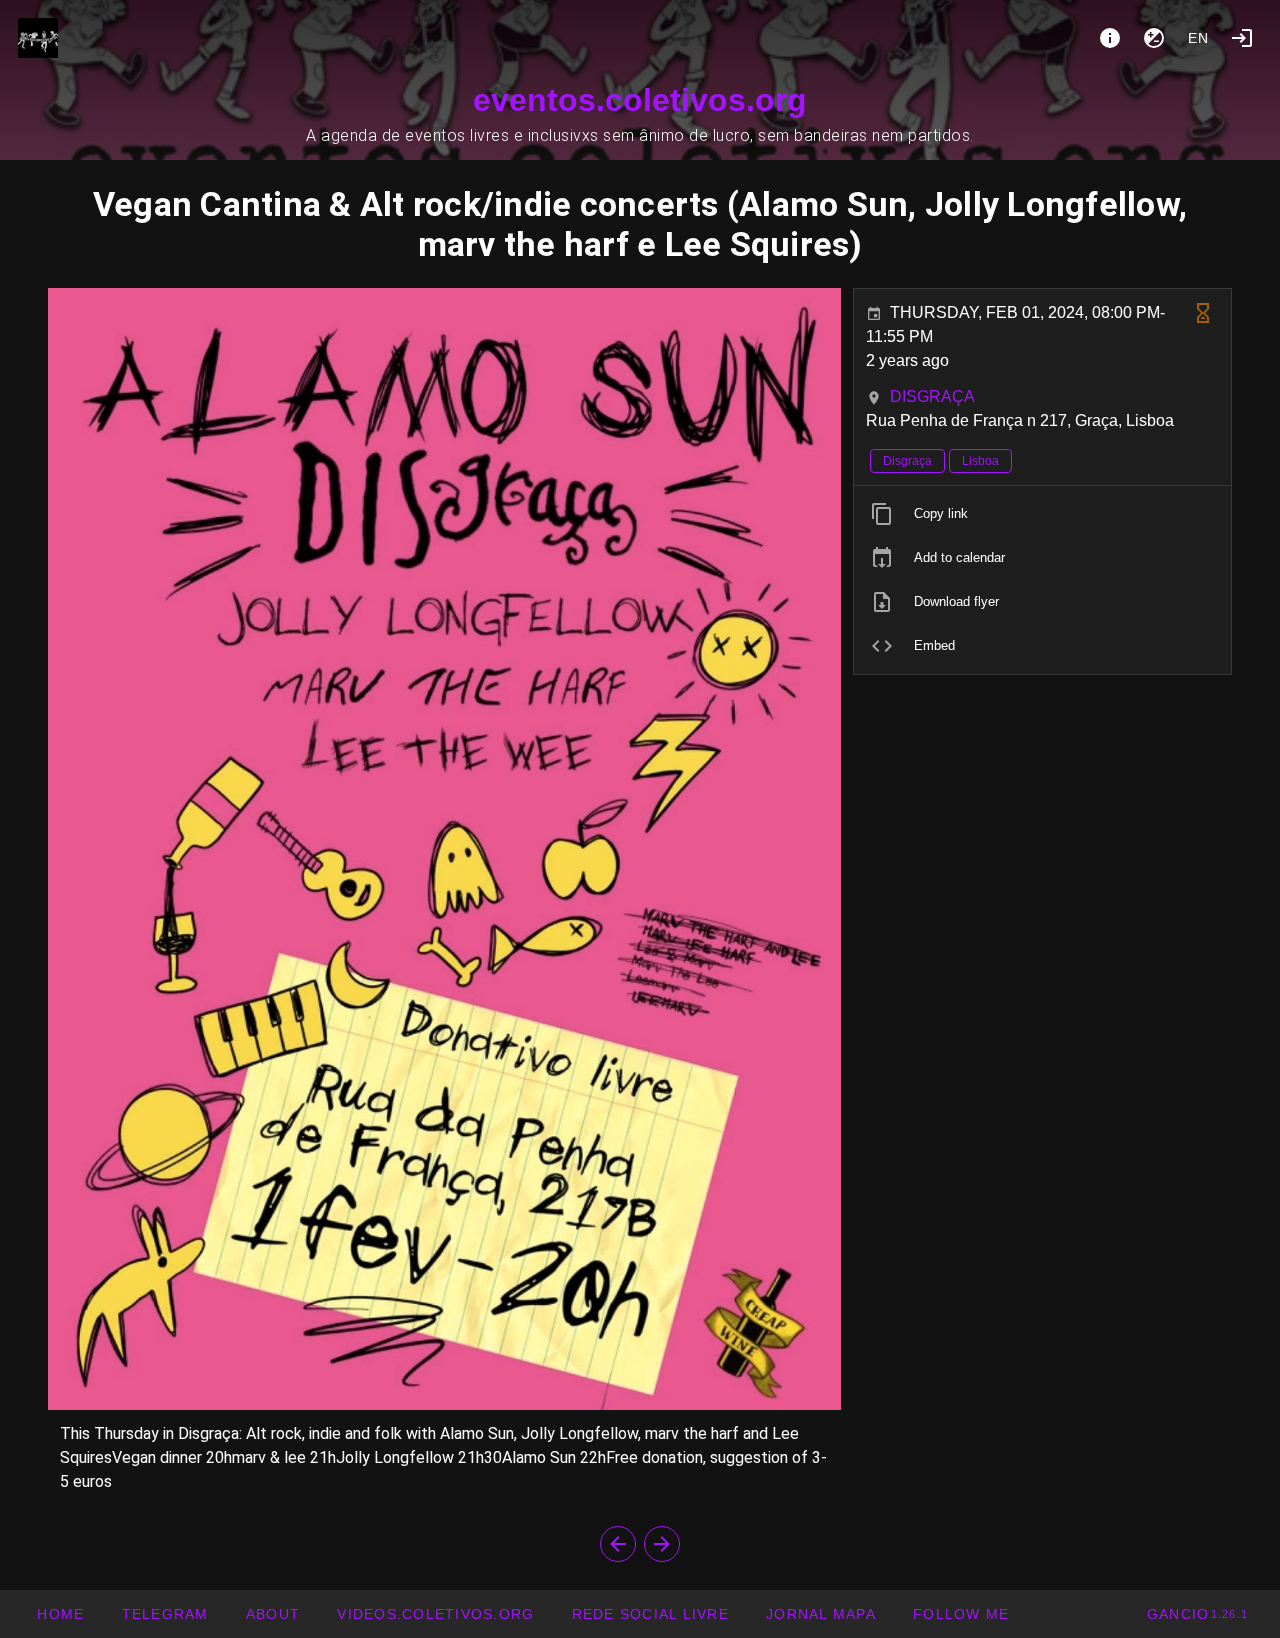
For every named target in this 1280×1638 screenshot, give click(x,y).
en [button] (1199, 38)
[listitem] (1042, 514)
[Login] (1242, 38)
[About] (1110, 38)
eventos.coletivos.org (640, 100)
